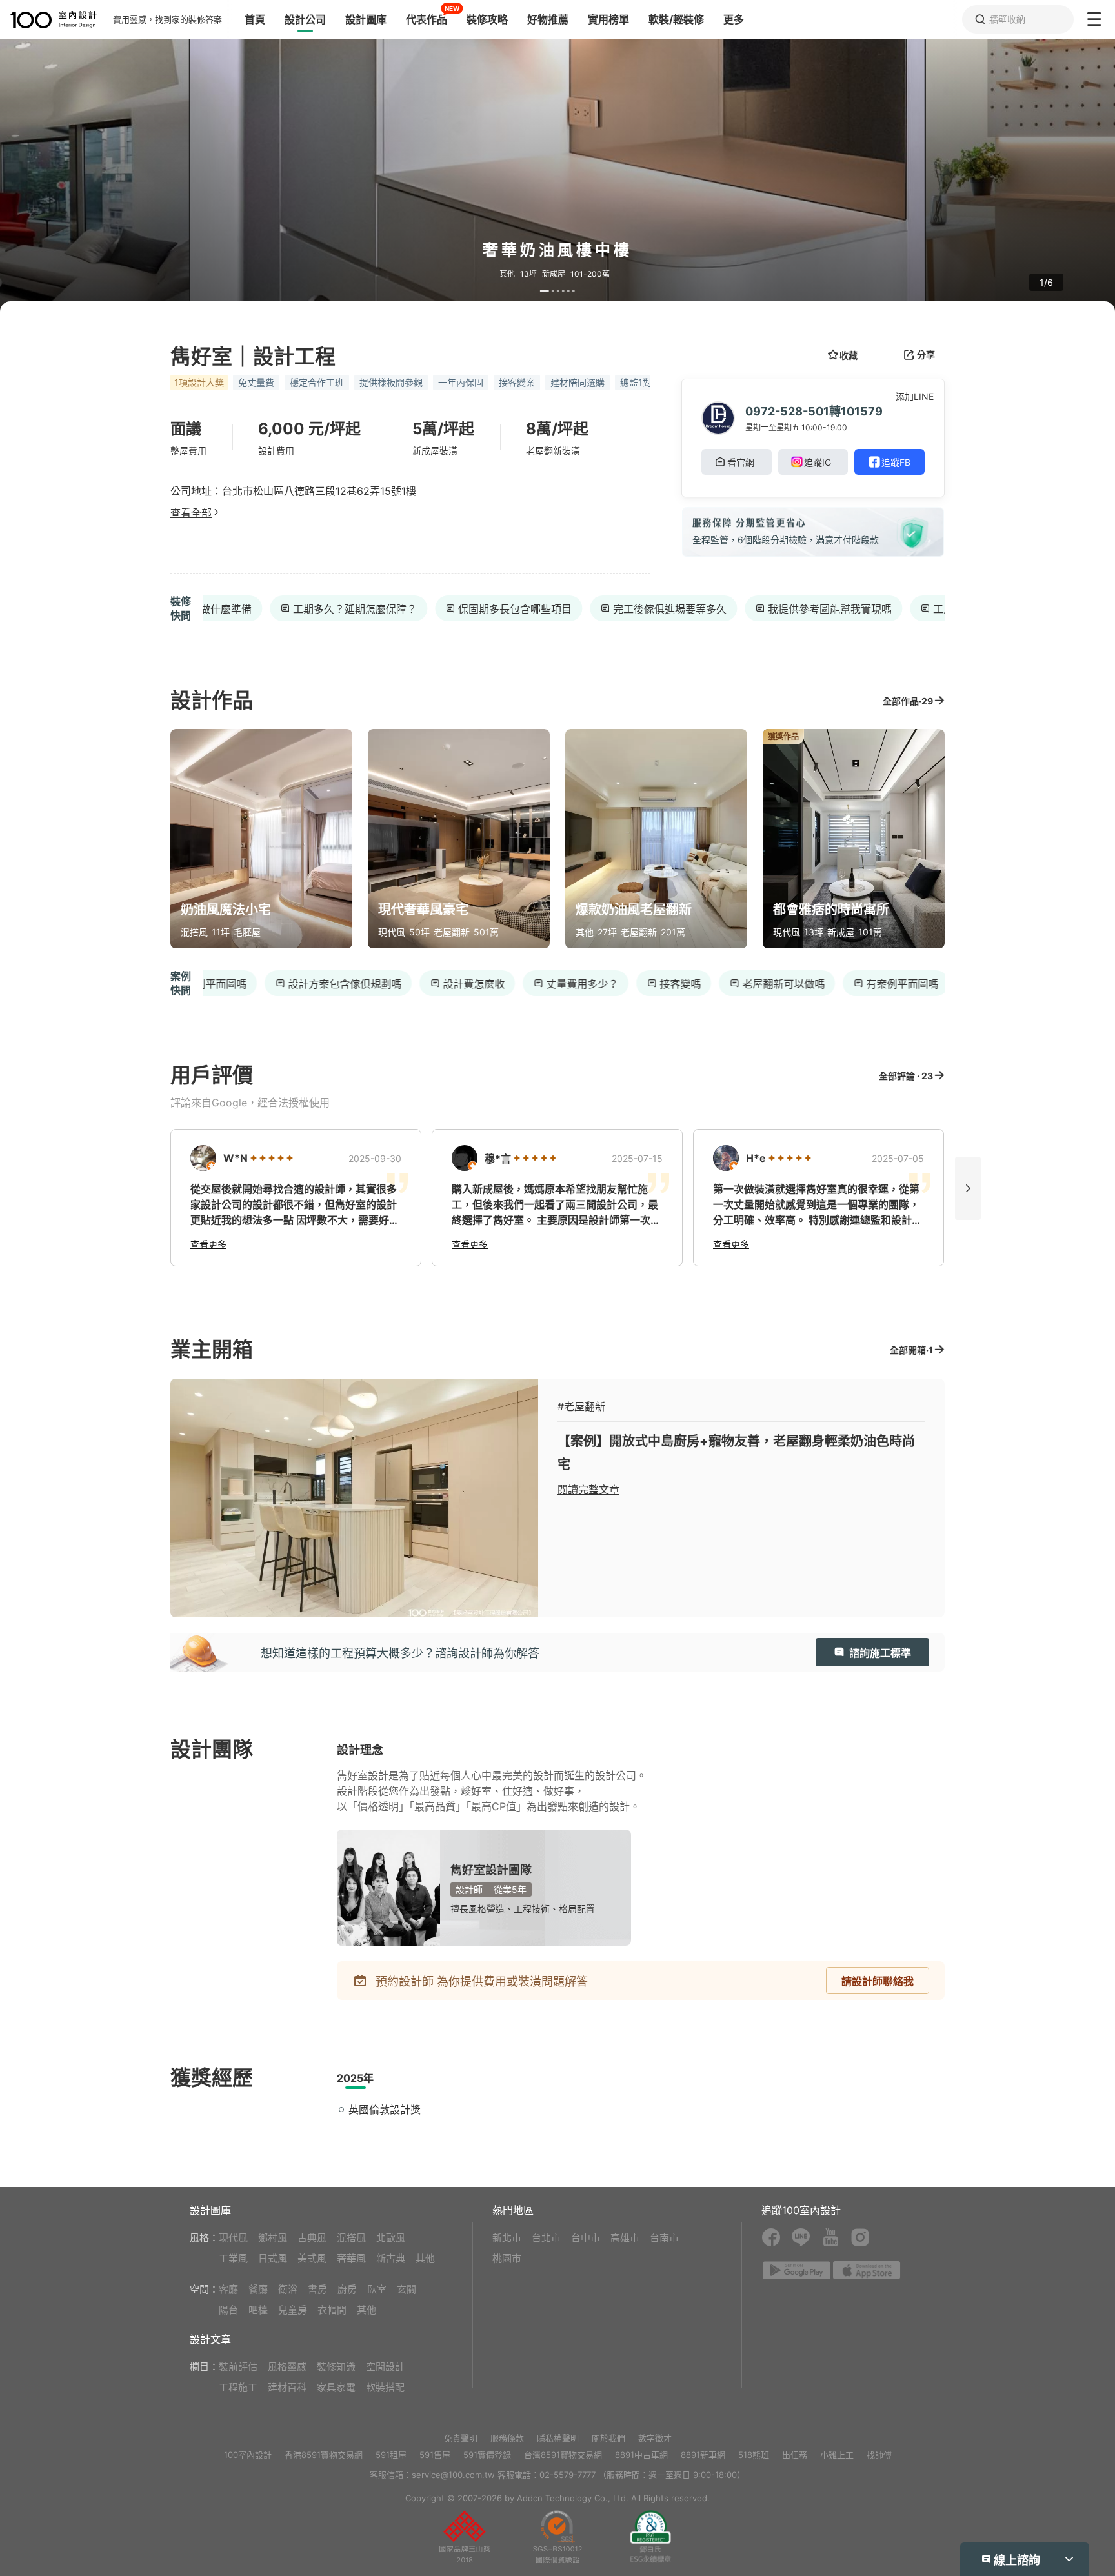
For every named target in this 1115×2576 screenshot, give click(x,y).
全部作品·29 (908, 701)
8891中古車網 (641, 2455)
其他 (425, 2258)
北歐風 (391, 2238)
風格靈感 (287, 2367)
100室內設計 (248, 2455)
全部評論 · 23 (906, 1076)
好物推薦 (548, 19)
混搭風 (351, 2238)
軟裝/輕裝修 (676, 19)
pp (465, 2537)
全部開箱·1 (911, 1350)
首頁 (255, 19)
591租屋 (391, 2455)
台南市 (664, 2238)
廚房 (347, 2289)
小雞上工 (837, 2455)
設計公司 (305, 19)
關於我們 (608, 2438)
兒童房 (293, 2310)
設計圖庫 (366, 19)
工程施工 (238, 2387)
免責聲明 (461, 2438)
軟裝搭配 (385, 2387)
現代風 (233, 2238)
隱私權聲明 (558, 2438)
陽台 (228, 2310)
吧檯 (258, 2310)
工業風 (233, 2258)
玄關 (407, 2289)
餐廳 (258, 2289)
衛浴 (288, 2289)
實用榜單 (608, 19)
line (801, 2237)
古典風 (312, 2238)
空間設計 (385, 2367)
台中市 (586, 2238)
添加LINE (915, 396)
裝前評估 (238, 2367)
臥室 (377, 2289)
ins (860, 2237)
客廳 (228, 2289)
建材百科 (287, 2387)
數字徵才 (655, 2438)
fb (771, 2237)
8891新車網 (703, 2455)
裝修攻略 (487, 19)
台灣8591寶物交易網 (563, 2455)
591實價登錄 (487, 2455)
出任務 (795, 2455)
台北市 (546, 2238)
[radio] (255, 1158)
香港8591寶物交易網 (324, 2455)
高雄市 (625, 2238)
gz (557, 2537)
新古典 (391, 2258)
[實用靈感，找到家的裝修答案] (48, 20)
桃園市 (507, 2258)
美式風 (312, 2258)
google (797, 2270)
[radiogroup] (272, 1158)
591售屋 (435, 2455)
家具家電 (336, 2387)
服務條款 (507, 2438)
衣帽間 (332, 2310)
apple (867, 2270)
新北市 (507, 2238)
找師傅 (879, 2455)
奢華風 (351, 2258)
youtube (830, 2237)
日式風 (273, 2258)
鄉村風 (273, 2238)
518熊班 (754, 2455)
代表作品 (427, 19)
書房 (317, 2289)
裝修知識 (336, 2367)
